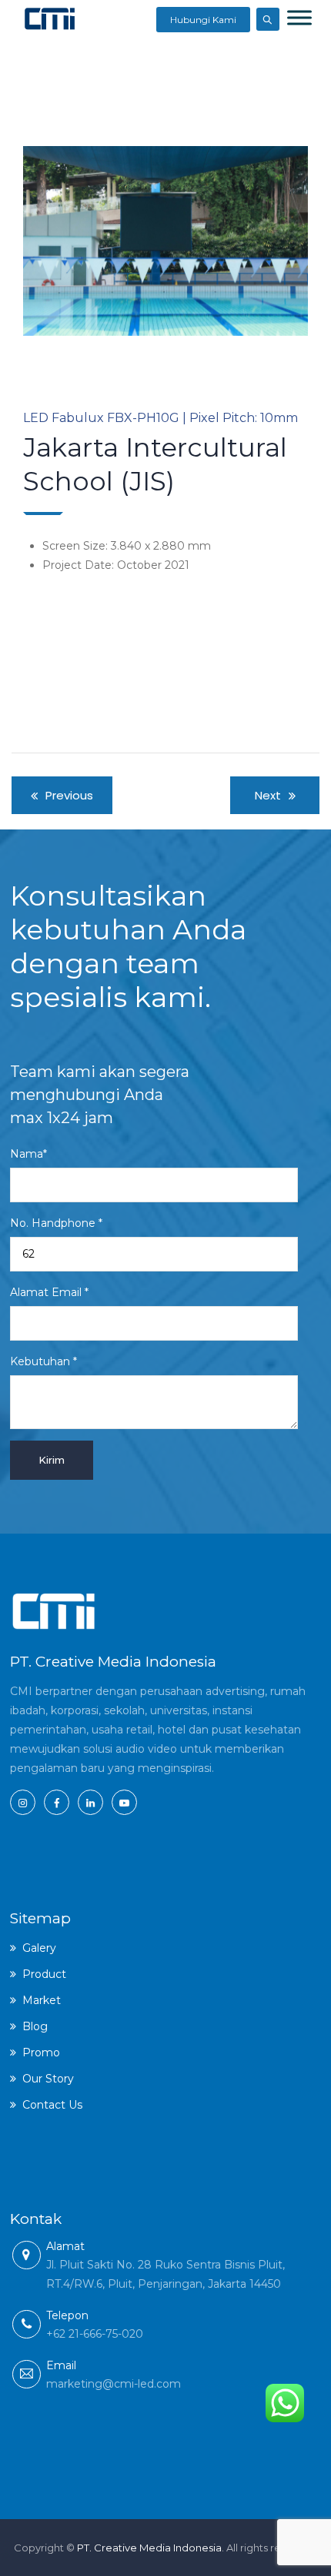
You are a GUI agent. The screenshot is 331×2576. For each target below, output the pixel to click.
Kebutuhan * (43, 1361)
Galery (39, 1948)
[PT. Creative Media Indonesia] (50, 18)
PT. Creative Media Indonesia (149, 2548)
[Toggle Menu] (299, 17)
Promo (41, 2052)
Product (44, 1974)
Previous (46, 241)
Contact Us (52, 2105)
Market (42, 2000)
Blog (35, 2026)
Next (285, 241)
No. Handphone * (56, 1223)
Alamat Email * (49, 1292)
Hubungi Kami (203, 20)
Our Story (48, 2079)
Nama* (28, 1154)
